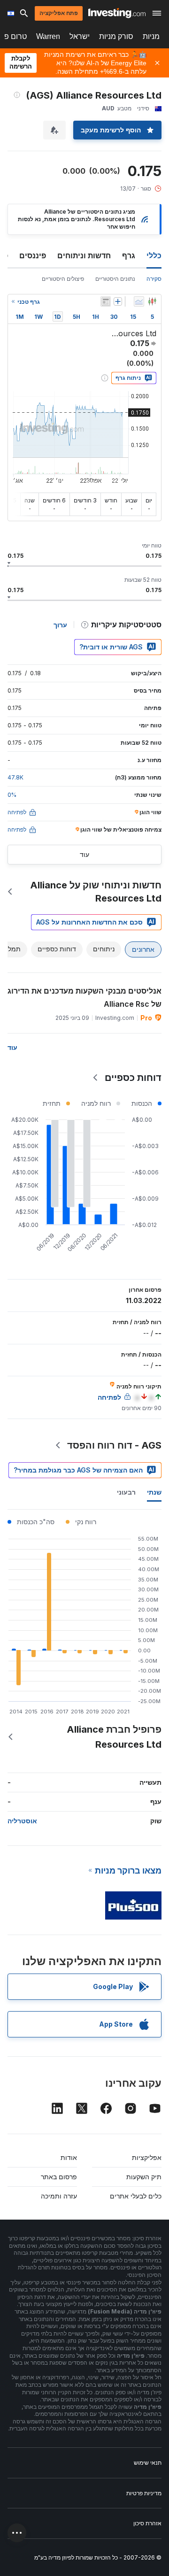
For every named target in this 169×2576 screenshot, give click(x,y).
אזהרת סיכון (147, 2523)
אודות (69, 2157)
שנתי (154, 1492)
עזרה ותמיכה (59, 2196)
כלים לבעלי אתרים (136, 2196)
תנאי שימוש (148, 2463)
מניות (151, 36)
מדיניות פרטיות (144, 2493)
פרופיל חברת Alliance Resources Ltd (114, 1737)
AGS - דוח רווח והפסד (114, 1445)
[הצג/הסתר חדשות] (106, 301)
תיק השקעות (144, 2177)
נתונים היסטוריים (115, 279)
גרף (129, 255)
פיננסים (33, 255)
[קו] (139, 301)
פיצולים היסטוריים (63, 279)
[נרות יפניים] (152, 301)
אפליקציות (147, 2157)
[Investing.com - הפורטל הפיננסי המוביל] (117, 13)
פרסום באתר (59, 2177)
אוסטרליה (22, 1821)
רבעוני (126, 1492)
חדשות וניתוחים (84, 255)
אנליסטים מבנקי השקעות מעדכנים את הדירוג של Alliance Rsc (84, 997)
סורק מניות (116, 36)
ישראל (80, 36)
